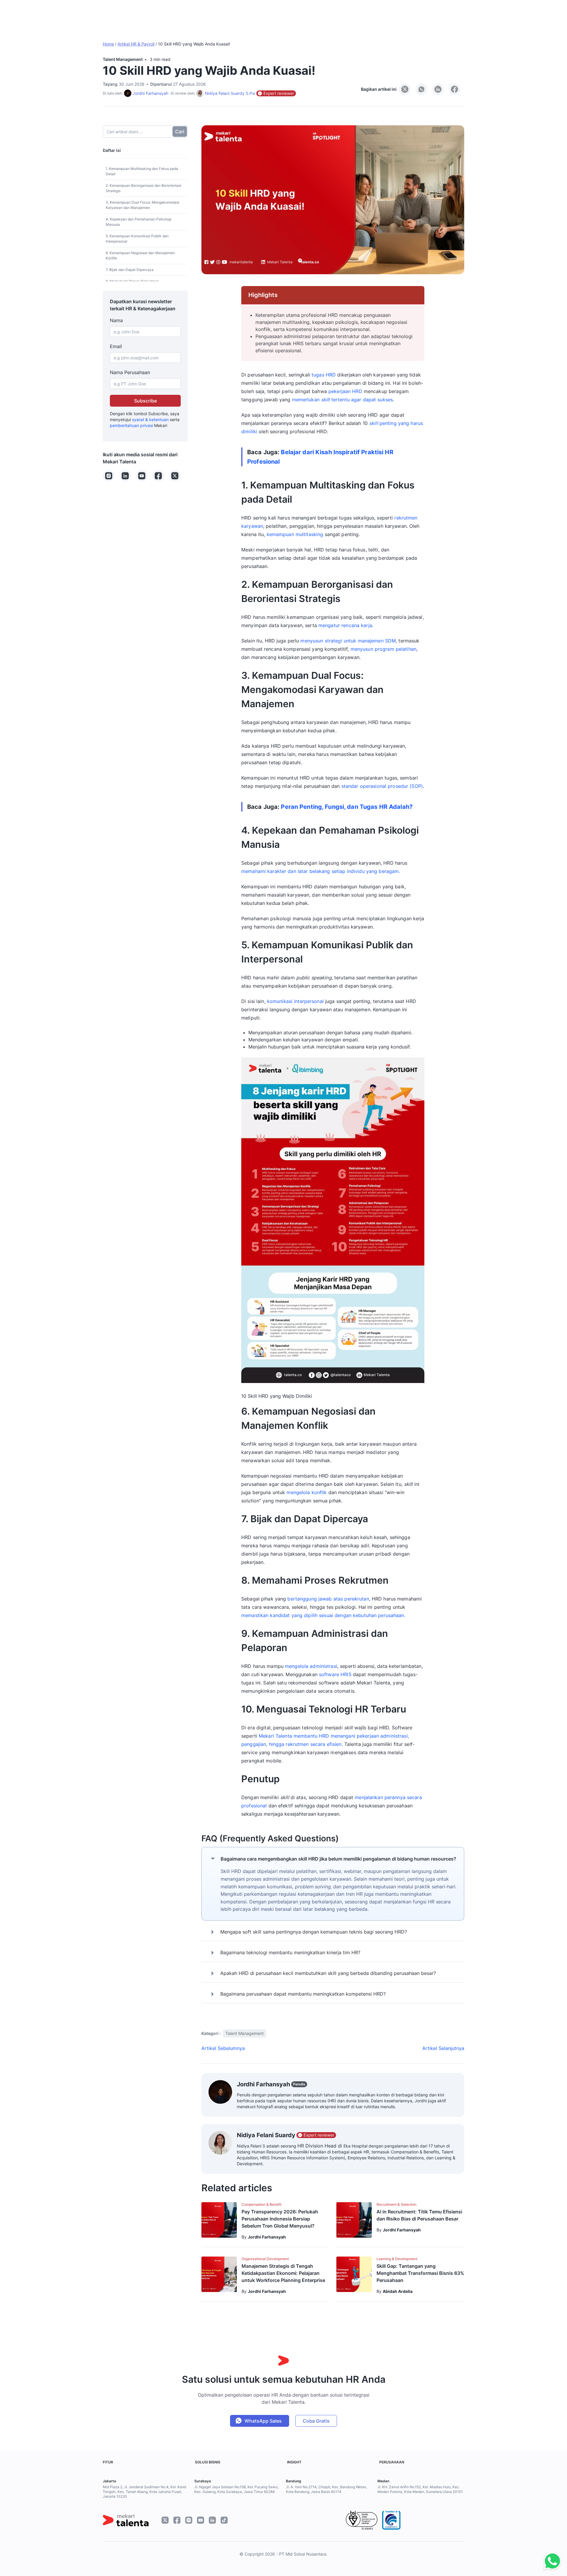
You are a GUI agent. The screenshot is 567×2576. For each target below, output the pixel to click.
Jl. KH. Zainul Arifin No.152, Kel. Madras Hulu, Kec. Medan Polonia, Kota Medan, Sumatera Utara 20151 (420, 2489)
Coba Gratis (316, 2421)
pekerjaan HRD (345, 391)
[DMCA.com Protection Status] (435, 2520)
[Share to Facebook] (454, 89)
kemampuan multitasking (295, 534)
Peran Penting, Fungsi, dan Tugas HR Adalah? (347, 807)
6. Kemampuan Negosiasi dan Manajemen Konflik (140, 255)
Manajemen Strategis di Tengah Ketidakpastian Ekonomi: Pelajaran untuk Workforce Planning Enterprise (283, 2273)
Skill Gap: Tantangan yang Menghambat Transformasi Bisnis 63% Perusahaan (420, 2273)
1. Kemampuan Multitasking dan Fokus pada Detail (142, 171)
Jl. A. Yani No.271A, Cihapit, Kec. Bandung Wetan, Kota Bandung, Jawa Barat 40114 (326, 2489)
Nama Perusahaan (130, 372)
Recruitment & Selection (396, 2204)
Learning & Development (397, 2259)
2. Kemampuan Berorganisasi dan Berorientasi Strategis (144, 188)
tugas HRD (324, 375)
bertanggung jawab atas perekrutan (328, 1599)
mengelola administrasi (311, 1666)
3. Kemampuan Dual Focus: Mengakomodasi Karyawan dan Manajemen (142, 205)
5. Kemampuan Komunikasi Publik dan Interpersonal (137, 239)
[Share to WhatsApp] (421, 89)
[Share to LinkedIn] (438, 89)
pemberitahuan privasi (131, 425)
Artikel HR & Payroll (136, 44)
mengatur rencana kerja (345, 625)
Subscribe (145, 401)
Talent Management (123, 59)
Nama (116, 320)
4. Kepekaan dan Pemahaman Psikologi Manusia (139, 222)
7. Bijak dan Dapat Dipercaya (130, 270)
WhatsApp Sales (263, 2421)
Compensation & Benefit (261, 2204)
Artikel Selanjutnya (443, 2048)
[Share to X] (405, 89)
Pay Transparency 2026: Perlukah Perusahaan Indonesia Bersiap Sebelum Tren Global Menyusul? (280, 2219)
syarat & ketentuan (150, 419)
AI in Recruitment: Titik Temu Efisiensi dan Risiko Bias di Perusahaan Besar (419, 2215)
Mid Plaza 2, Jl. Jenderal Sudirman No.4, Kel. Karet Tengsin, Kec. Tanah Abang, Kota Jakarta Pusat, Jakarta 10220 (145, 2492)
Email (116, 346)
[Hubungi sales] (551, 2561)
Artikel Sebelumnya (223, 2048)
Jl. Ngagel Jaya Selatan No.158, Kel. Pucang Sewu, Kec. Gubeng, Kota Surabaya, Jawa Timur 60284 (236, 2489)
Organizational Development (265, 2259)
